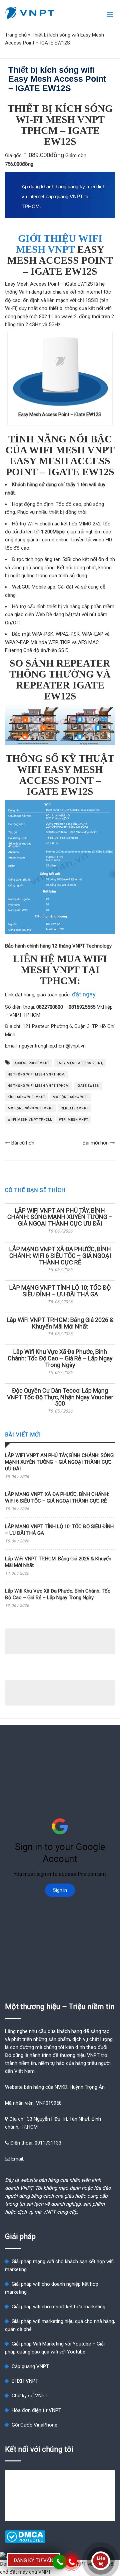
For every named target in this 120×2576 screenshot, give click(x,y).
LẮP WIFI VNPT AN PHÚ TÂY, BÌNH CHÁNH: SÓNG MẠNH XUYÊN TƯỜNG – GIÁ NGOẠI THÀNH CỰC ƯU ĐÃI (60, 1217)
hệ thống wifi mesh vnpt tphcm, (39, 1086)
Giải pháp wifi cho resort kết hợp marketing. (59, 2307)
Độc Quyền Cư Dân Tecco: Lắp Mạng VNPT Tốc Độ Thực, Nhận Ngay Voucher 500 (60, 1397)
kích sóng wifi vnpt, (27, 1097)
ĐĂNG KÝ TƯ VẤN (33, 2560)
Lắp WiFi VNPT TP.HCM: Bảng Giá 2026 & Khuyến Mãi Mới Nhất (60, 1323)
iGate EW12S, (88, 1086)
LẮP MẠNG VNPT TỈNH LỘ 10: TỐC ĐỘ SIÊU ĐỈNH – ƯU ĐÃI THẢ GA (60, 1291)
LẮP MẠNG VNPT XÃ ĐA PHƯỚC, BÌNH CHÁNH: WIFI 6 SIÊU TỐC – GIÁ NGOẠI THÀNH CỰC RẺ (60, 1256)
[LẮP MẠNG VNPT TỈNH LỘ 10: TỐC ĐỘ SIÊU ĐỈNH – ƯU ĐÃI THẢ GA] (60, 1281)
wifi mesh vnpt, (74, 1120)
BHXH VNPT (25, 2381)
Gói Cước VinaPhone (34, 2425)
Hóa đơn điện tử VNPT (36, 2410)
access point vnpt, (32, 1063)
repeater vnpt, (75, 1108)
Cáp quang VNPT (30, 2366)
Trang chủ (16, 35)
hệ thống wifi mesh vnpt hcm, (36, 1074)
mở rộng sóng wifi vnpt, (31, 1108)
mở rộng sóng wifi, (71, 1097)
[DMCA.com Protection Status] (25, 2541)
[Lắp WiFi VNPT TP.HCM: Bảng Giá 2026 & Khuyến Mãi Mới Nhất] (60, 1313)
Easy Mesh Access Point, (80, 1063)
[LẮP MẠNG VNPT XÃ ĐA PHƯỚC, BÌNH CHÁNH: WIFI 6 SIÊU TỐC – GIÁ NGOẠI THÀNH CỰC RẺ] (60, 1242)
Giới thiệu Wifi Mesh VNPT (59, 244)
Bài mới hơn (96, 1143)
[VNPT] (30, 13)
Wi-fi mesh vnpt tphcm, (30, 1120)
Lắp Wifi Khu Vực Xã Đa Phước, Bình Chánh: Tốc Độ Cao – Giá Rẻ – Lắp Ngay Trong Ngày (60, 1358)
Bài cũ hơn (22, 1143)
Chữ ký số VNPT (30, 2396)
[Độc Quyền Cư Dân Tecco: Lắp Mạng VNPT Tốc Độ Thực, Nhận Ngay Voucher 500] (60, 1384)
